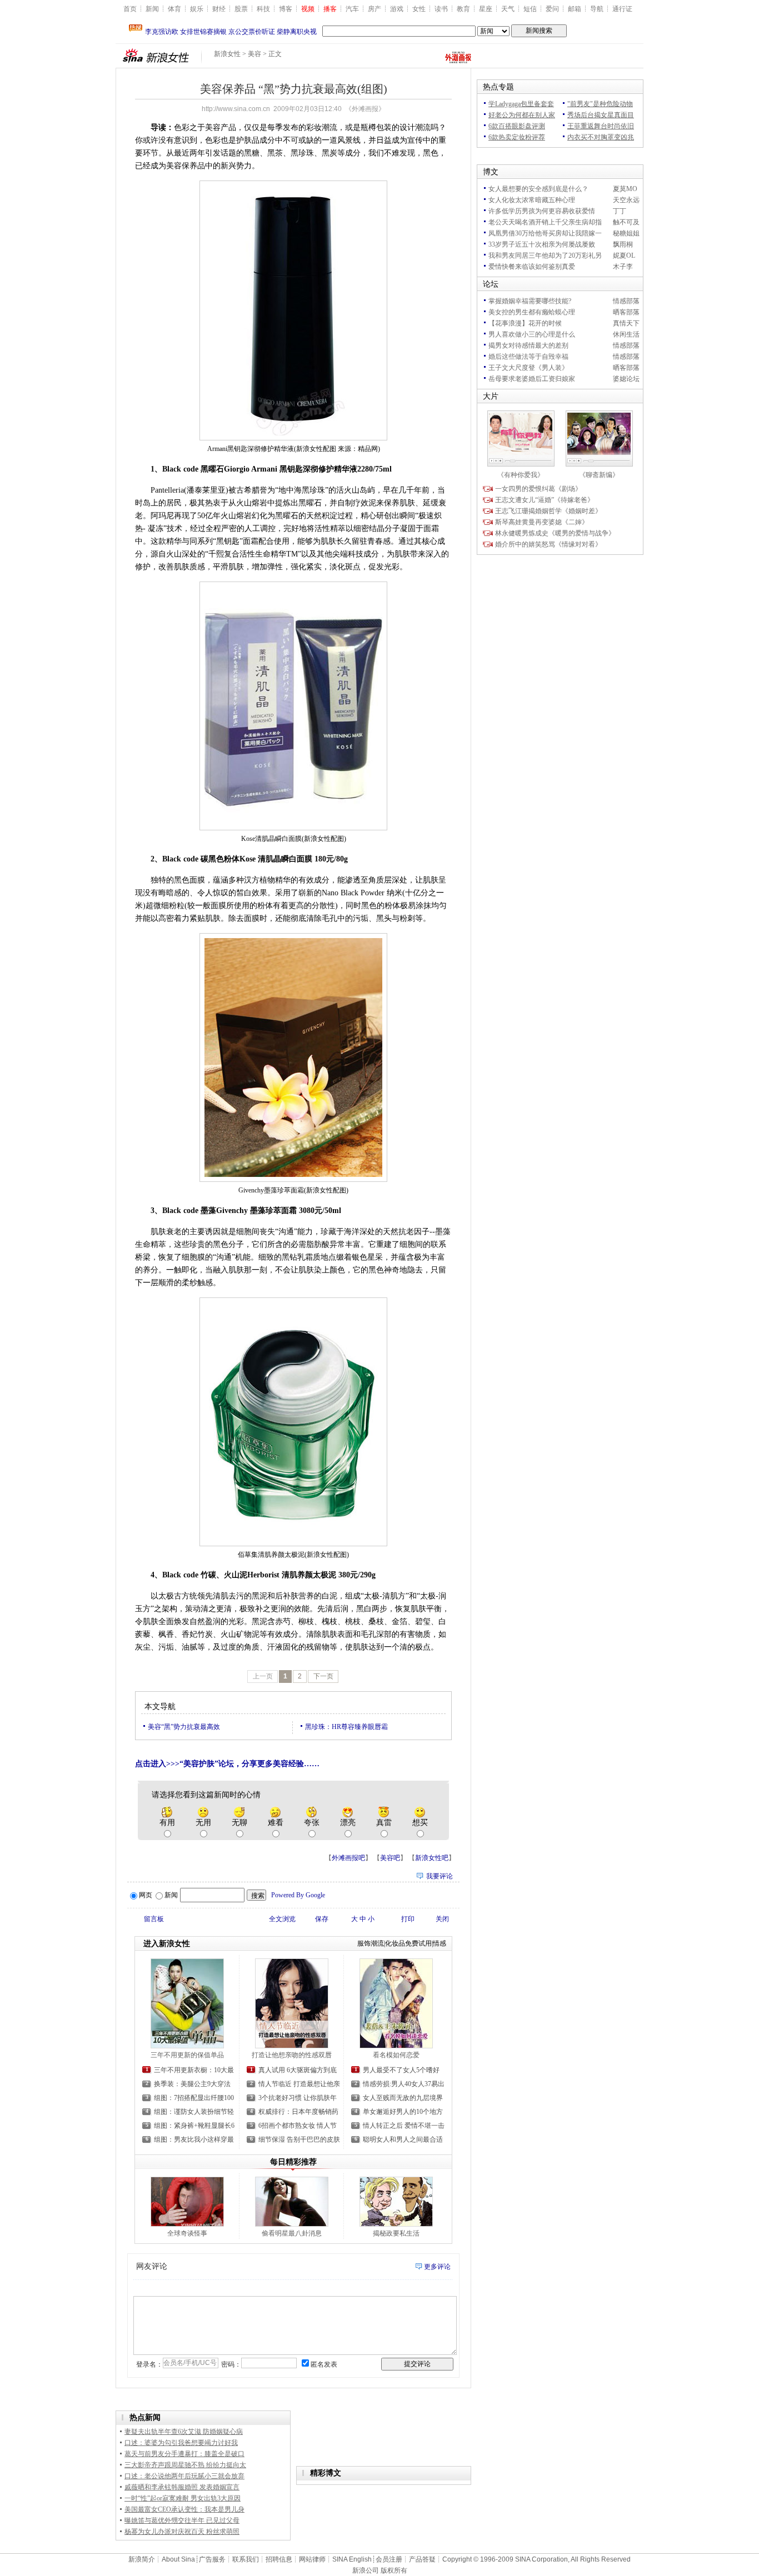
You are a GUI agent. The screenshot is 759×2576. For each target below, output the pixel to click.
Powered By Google (298, 1895)
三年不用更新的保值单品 (187, 2055)
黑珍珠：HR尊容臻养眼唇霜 (346, 1727)
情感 (440, 1943)
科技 (263, 9)
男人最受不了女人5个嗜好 (401, 2070)
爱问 (552, 9)
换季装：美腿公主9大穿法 (192, 2084)
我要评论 (440, 1876)
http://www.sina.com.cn (236, 109)
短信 (530, 9)
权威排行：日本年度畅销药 (298, 2112)
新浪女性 (227, 54)
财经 (219, 9)
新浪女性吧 (432, 1858)
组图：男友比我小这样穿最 (194, 2139)
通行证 (622, 9)
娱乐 (197, 9)
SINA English (352, 2559)
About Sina (178, 2559)
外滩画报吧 (348, 1858)
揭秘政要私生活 (396, 2233)
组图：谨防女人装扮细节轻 (194, 2112)
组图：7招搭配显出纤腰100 (194, 2098)
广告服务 (212, 2559)
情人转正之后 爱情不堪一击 (404, 2126)
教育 (463, 9)
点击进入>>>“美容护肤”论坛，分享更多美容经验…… (227, 1764)
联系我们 (246, 2559)
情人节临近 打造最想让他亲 (299, 2084)
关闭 (442, 1919)
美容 (254, 54)
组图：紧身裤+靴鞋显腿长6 (194, 2126)
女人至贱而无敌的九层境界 (403, 2098)
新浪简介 (142, 2559)
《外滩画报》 (365, 109)
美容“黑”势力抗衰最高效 (184, 1727)
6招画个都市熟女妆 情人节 (298, 2126)
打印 (408, 1919)
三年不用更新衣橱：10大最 (194, 2070)
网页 (146, 1895)
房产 (374, 9)
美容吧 (390, 1858)
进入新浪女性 (167, 1944)
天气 (508, 9)
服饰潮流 (371, 1943)
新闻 (152, 9)
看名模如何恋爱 (396, 2055)
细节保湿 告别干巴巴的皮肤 (299, 2139)
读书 (441, 9)
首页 (130, 9)
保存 (322, 1919)
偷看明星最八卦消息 (292, 2233)
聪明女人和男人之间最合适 (403, 2139)
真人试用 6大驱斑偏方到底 (298, 2070)
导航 (597, 9)
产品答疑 (422, 2559)
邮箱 (575, 9)
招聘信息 (279, 2559)
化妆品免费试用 (408, 1943)
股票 (241, 9)
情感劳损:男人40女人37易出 (404, 2084)
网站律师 (312, 2559)
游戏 (397, 9)
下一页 (323, 1676)
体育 (174, 9)
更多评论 (437, 2267)
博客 (286, 9)
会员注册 (389, 2559)
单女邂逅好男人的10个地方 (403, 2112)
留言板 (154, 1919)
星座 (486, 9)
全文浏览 (282, 1919)
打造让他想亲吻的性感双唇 (292, 2055)
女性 (419, 9)
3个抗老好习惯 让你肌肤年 (298, 2098)
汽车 (352, 9)
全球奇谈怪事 (187, 2233)
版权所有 (394, 2570)
